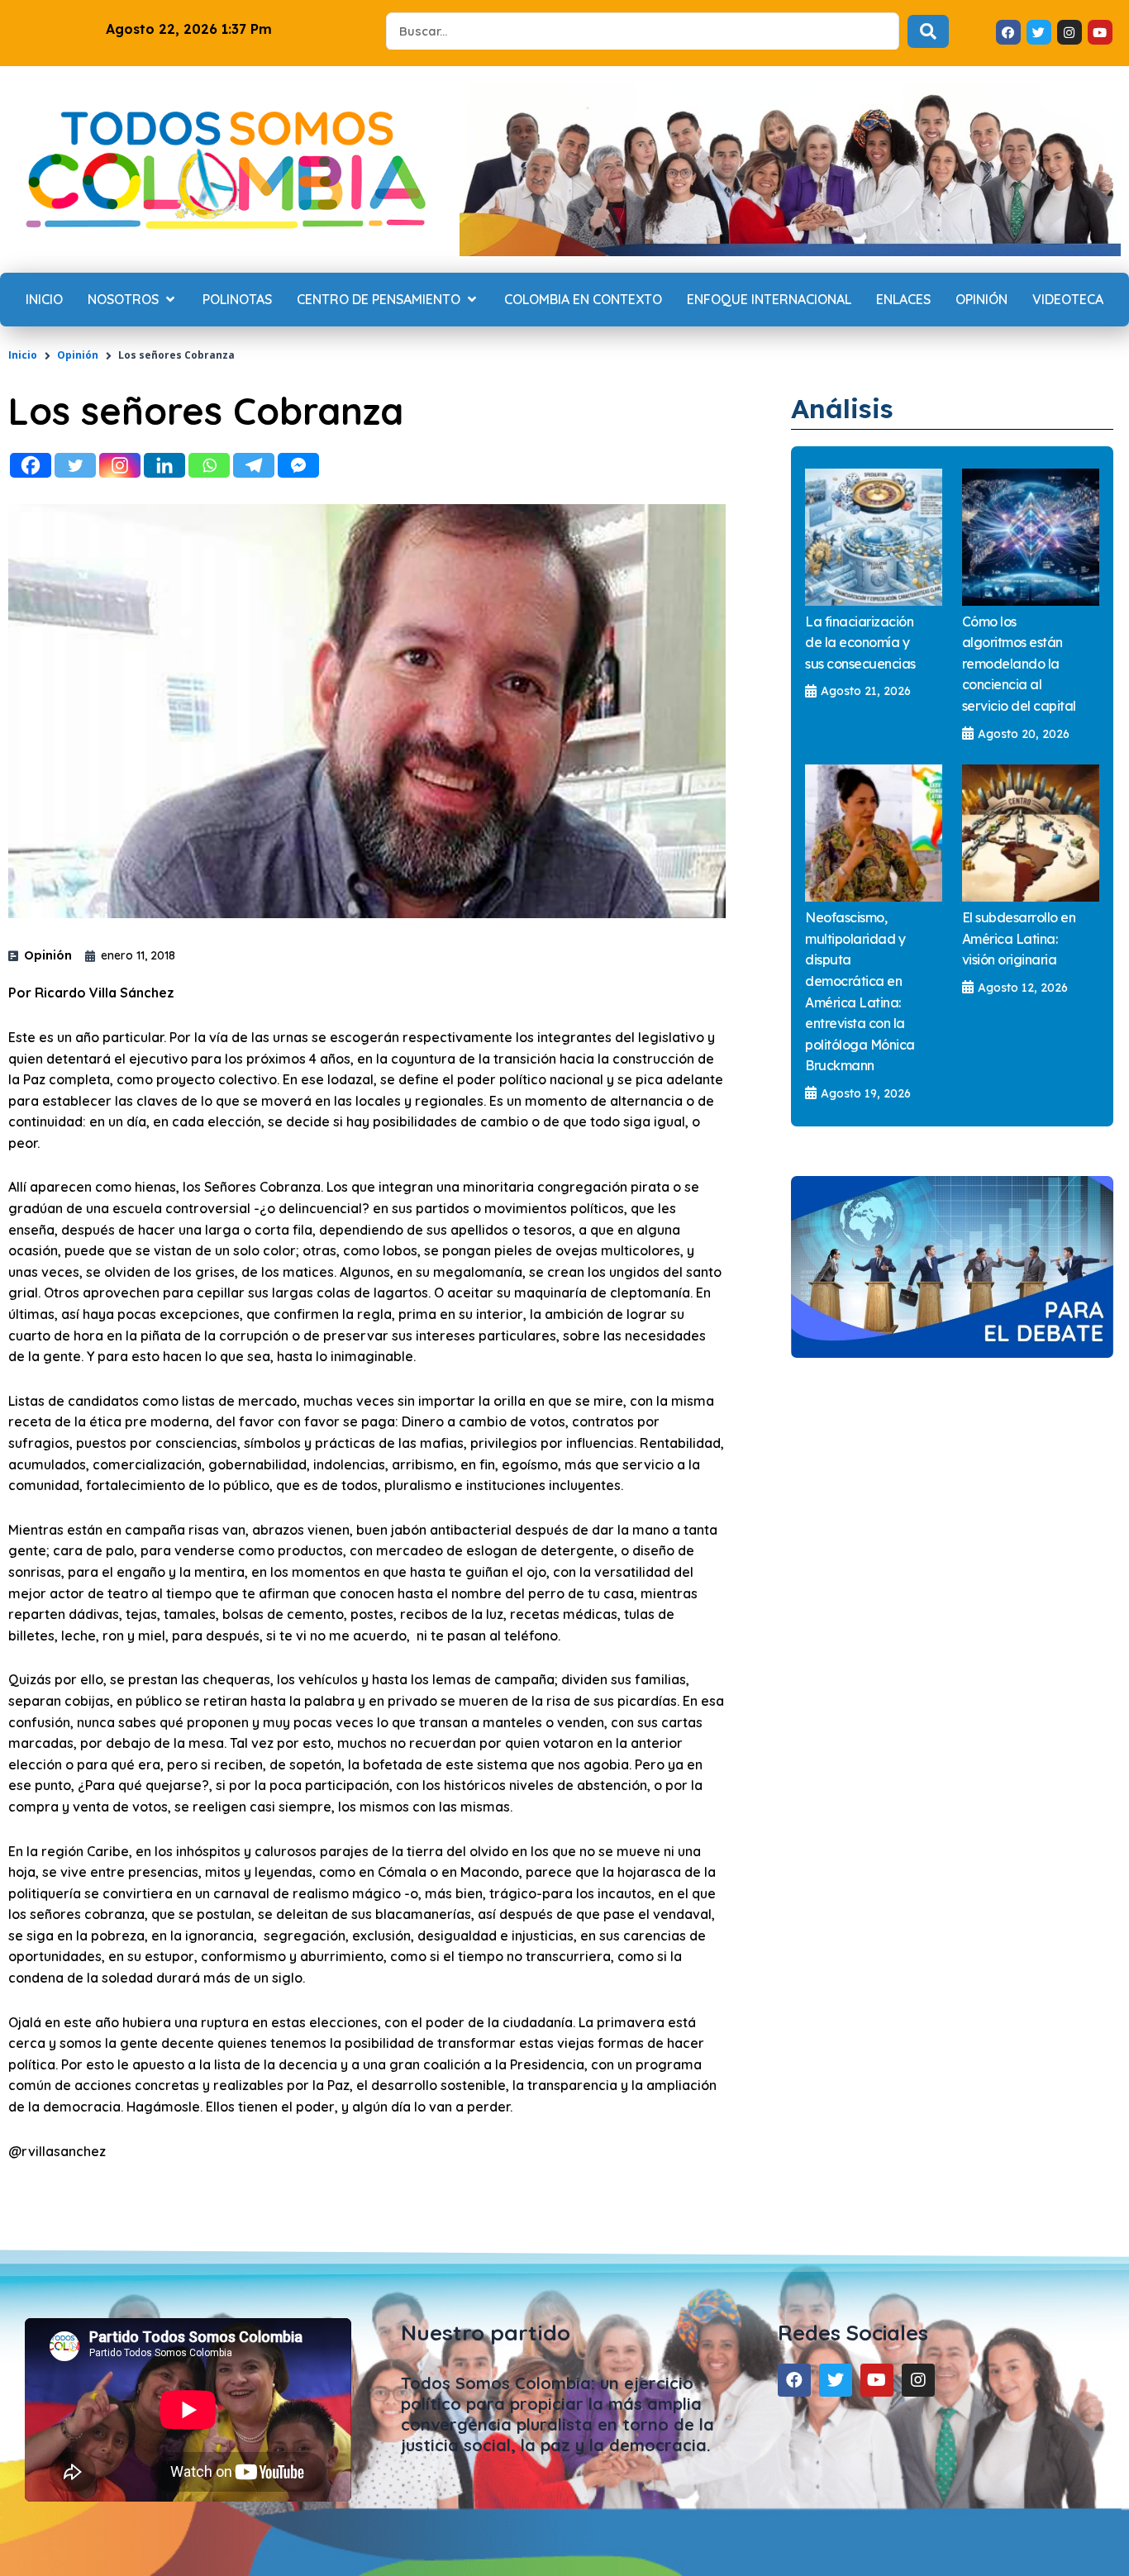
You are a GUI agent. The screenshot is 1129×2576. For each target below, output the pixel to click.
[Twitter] (75, 465)
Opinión (78, 355)
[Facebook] (31, 465)
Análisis (842, 408)
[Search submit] (928, 31)
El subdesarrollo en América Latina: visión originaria (1019, 938)
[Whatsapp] (209, 465)
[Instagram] (120, 465)
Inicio (23, 355)
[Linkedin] (164, 465)
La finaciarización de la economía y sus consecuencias (860, 643)
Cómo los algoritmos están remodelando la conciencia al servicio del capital (1019, 664)
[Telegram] (254, 465)
